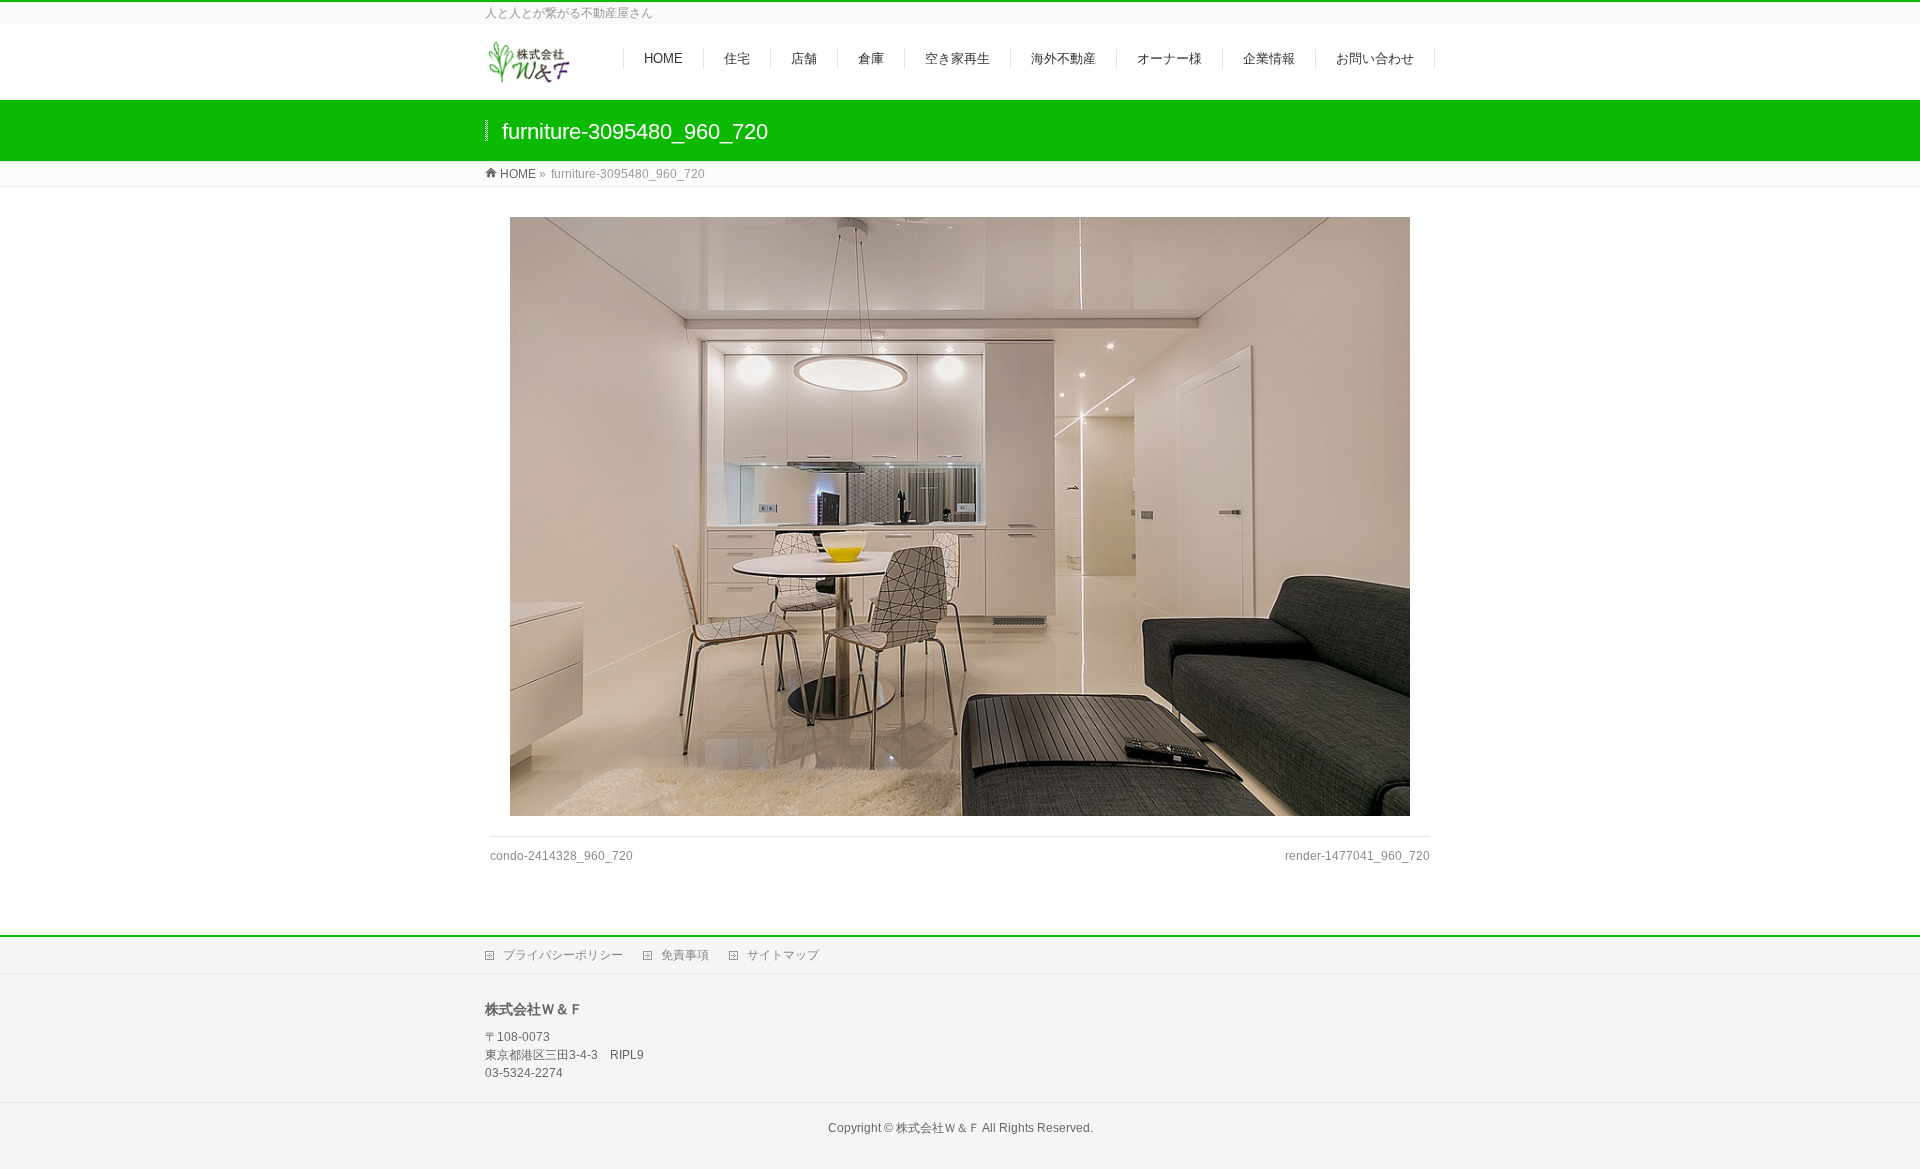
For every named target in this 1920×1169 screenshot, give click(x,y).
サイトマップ (783, 955)
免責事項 (685, 955)
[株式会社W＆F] (529, 73)
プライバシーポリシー (563, 955)
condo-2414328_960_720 (561, 856)
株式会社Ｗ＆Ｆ (938, 1128)
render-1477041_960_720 (1357, 856)
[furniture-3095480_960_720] (960, 516)
